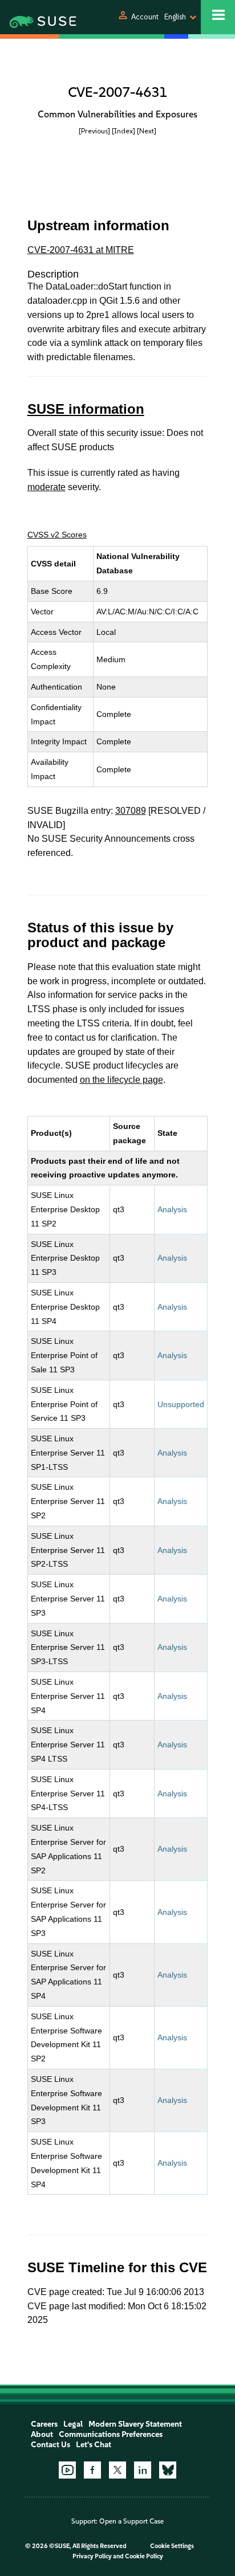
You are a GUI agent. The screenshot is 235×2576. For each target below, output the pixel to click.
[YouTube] (67, 2470)
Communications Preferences (111, 2434)
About (42, 2434)
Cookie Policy (144, 2556)
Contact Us (50, 2445)
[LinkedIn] (143, 2470)
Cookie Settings (172, 2546)
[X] (117, 2470)
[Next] (147, 131)
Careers (44, 2424)
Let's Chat (94, 2445)
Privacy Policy (92, 2556)
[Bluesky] (168, 2470)
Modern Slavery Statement (135, 2424)
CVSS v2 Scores (57, 535)
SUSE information (86, 409)
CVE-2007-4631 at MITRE (81, 250)
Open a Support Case (131, 2521)
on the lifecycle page (121, 1080)
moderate (46, 487)
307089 (131, 811)
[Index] (123, 131)
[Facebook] (92, 2470)
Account (145, 17)
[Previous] (94, 131)
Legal (73, 2424)
